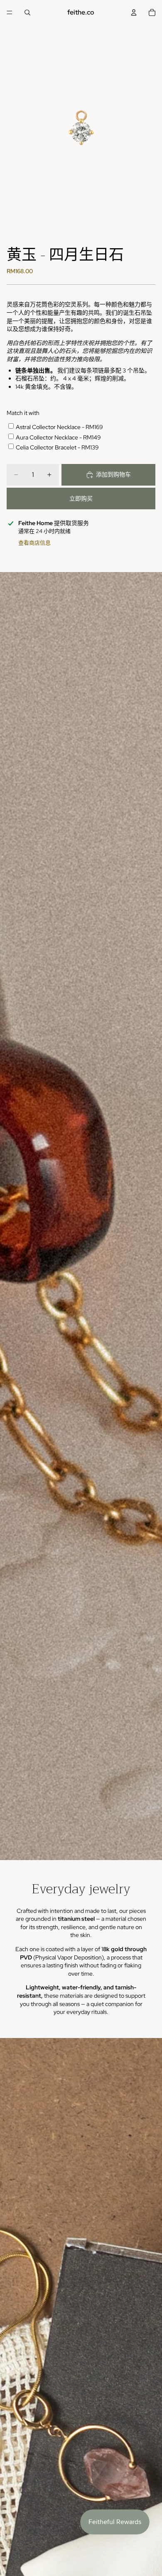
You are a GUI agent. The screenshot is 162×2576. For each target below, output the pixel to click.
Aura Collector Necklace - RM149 (58, 437)
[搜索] (27, 12)
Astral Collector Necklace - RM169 (59, 427)
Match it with (23, 413)
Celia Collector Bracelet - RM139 (57, 447)
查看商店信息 (34, 543)
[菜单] (10, 12)
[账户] (134, 12)
